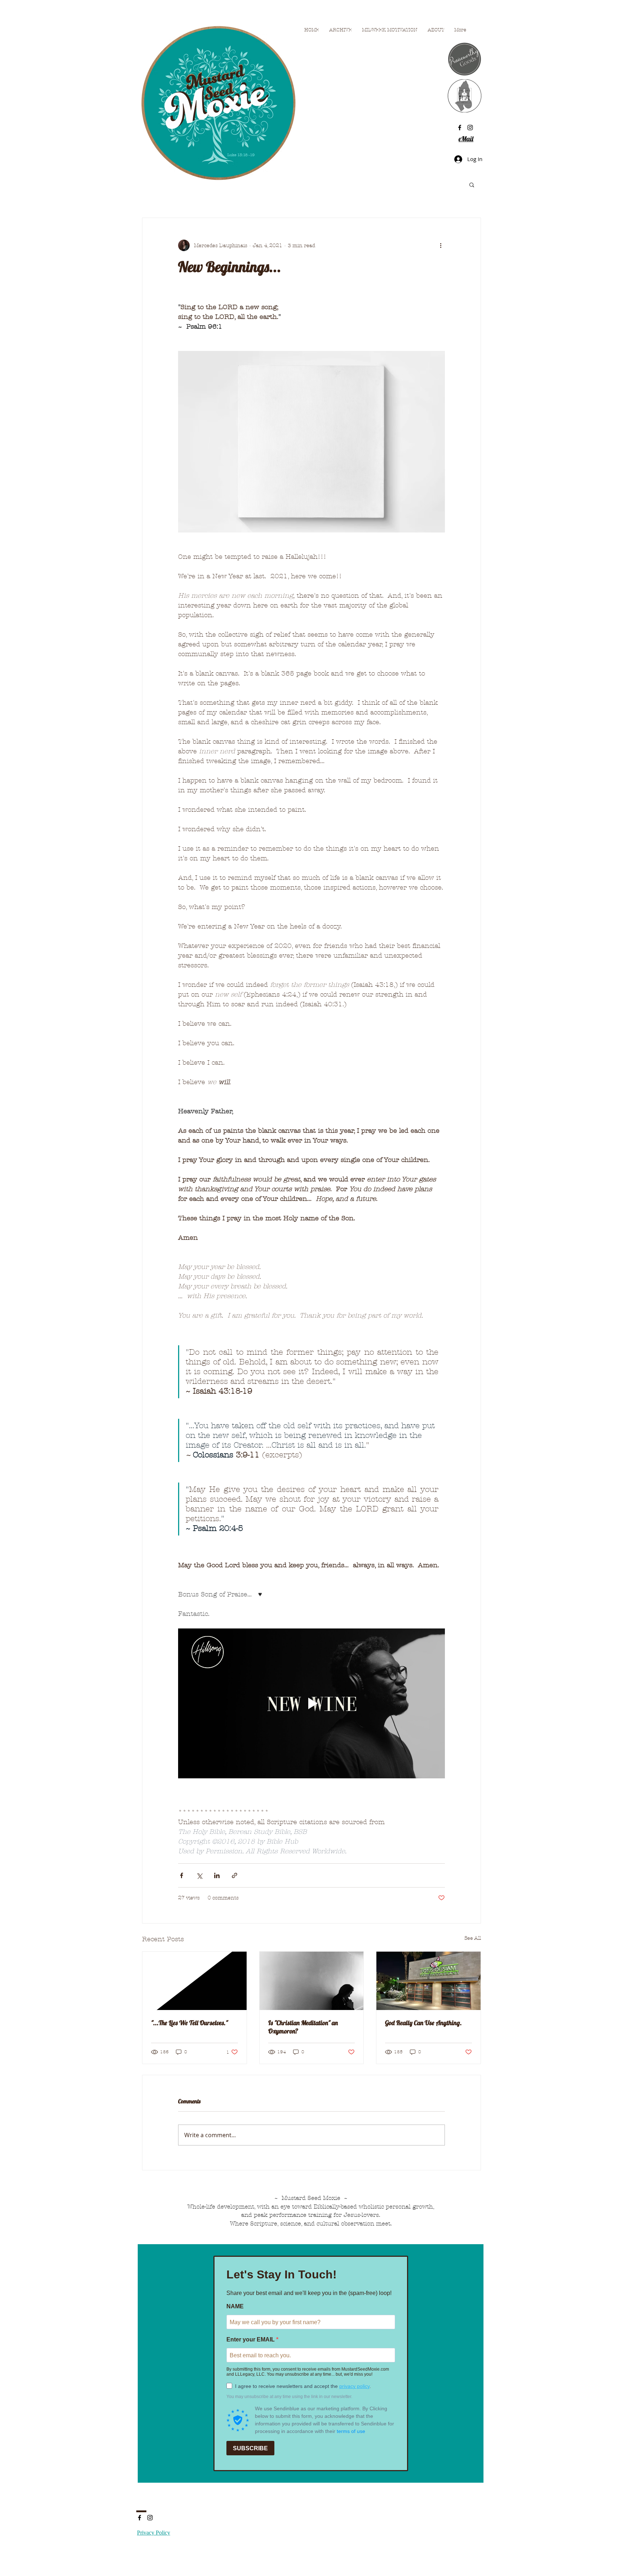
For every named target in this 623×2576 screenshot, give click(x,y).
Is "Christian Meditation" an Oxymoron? (303, 2027)
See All (473, 1938)
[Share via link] (235, 1875)
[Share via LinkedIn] (217, 1875)
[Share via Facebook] (182, 1875)
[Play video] (311, 1703)
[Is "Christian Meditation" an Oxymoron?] (312, 1981)
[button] (472, 184)
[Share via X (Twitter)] (199, 1875)
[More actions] (441, 245)
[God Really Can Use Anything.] (428, 1981)
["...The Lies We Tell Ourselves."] (195, 1981)
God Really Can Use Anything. (423, 2023)
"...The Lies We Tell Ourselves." (189, 2023)
